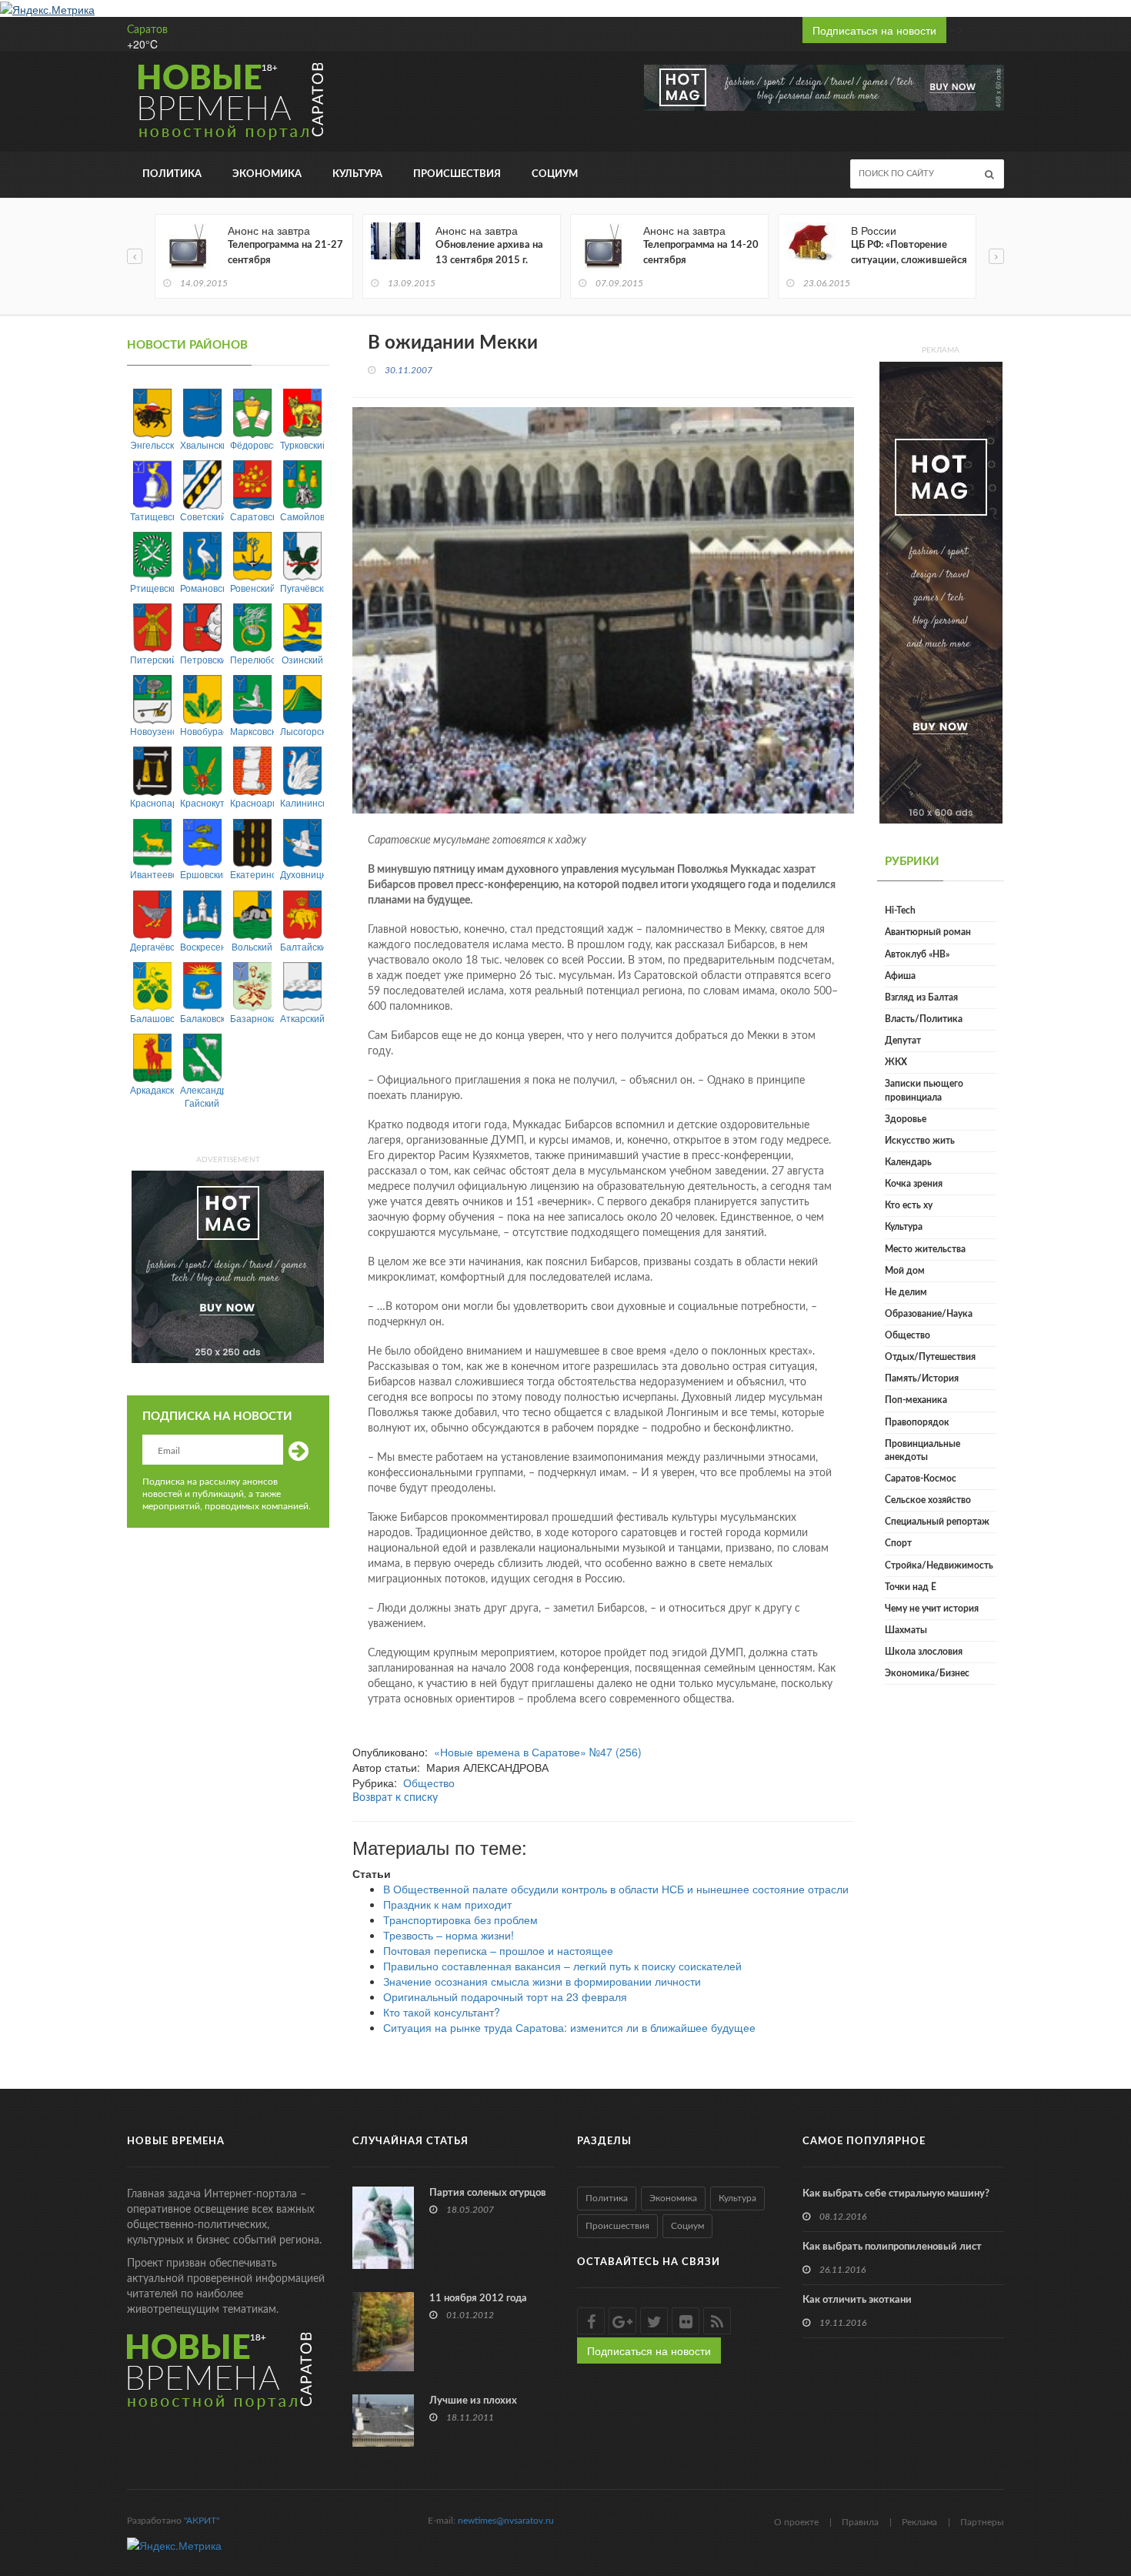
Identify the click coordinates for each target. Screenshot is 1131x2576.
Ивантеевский (152, 874)
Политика (172, 174)
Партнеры (982, 2522)
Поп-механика (916, 1400)
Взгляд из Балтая (921, 997)
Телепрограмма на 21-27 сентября (285, 253)
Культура (357, 174)
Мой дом (905, 1271)
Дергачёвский (152, 946)
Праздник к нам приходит (447, 1904)
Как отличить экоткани (857, 2300)
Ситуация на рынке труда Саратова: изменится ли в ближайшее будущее (569, 2027)
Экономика (267, 174)
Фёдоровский (252, 444)
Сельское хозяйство (928, 1500)
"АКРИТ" (202, 2521)
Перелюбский (252, 659)
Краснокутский (202, 802)
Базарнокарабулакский (252, 1018)
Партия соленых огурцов (488, 2193)
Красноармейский (252, 802)
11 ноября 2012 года (478, 2299)
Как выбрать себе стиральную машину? (896, 2194)
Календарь (908, 1162)
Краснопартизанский (152, 802)
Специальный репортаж (937, 1522)
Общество (429, 1782)
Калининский (302, 802)
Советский (202, 516)
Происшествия (457, 174)
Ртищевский (152, 588)
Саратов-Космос (921, 1478)
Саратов (147, 30)
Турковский (302, 444)
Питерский (152, 659)
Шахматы (906, 1630)
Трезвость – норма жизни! (449, 1935)
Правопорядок (917, 1422)
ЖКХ (896, 1062)
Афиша (900, 976)
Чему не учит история (932, 1609)
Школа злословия (924, 1652)
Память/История (922, 1378)
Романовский (202, 588)
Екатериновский (252, 874)
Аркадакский (152, 1089)
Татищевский (152, 516)
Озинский (302, 659)
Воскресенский (202, 946)
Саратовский (252, 516)
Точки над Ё (911, 1587)
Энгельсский (152, 444)
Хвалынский (202, 444)
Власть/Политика (924, 1019)
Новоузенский (152, 731)
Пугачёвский (302, 588)
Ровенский (252, 588)
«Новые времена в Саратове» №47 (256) (538, 1752)
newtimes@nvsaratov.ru (506, 2521)
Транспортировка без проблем (460, 1919)
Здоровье (906, 1119)
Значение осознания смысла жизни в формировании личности (542, 1981)
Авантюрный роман (928, 932)
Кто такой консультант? (442, 2012)
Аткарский (302, 1018)
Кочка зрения (914, 1184)
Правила (860, 2522)
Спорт (898, 1543)
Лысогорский (302, 731)
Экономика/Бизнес (927, 1673)
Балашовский (152, 1018)
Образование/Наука (929, 1314)
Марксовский (252, 731)
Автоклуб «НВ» (917, 954)
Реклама (919, 2522)
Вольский (252, 946)
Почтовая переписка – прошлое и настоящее (498, 1950)
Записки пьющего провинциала (924, 1090)
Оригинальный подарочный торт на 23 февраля (505, 1996)
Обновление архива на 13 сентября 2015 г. (489, 253)
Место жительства (925, 1249)
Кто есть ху (909, 1205)
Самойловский (302, 516)
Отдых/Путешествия (930, 1357)
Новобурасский (202, 731)
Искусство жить (920, 1141)
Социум (555, 174)
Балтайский (302, 946)
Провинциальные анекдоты (922, 1450)
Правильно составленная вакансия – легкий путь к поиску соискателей (562, 1966)
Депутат (903, 1041)
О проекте (796, 2522)
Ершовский (202, 874)
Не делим (906, 1292)
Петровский (202, 659)
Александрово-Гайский (202, 1096)
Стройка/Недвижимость (939, 1565)
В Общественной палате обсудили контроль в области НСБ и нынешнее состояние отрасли (616, 1889)
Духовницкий (302, 874)
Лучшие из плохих (473, 2401)
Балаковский (202, 1018)
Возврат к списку (395, 1798)
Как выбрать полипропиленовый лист (892, 2247)
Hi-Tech (900, 910)
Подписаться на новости (874, 30)
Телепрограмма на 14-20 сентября (701, 253)
